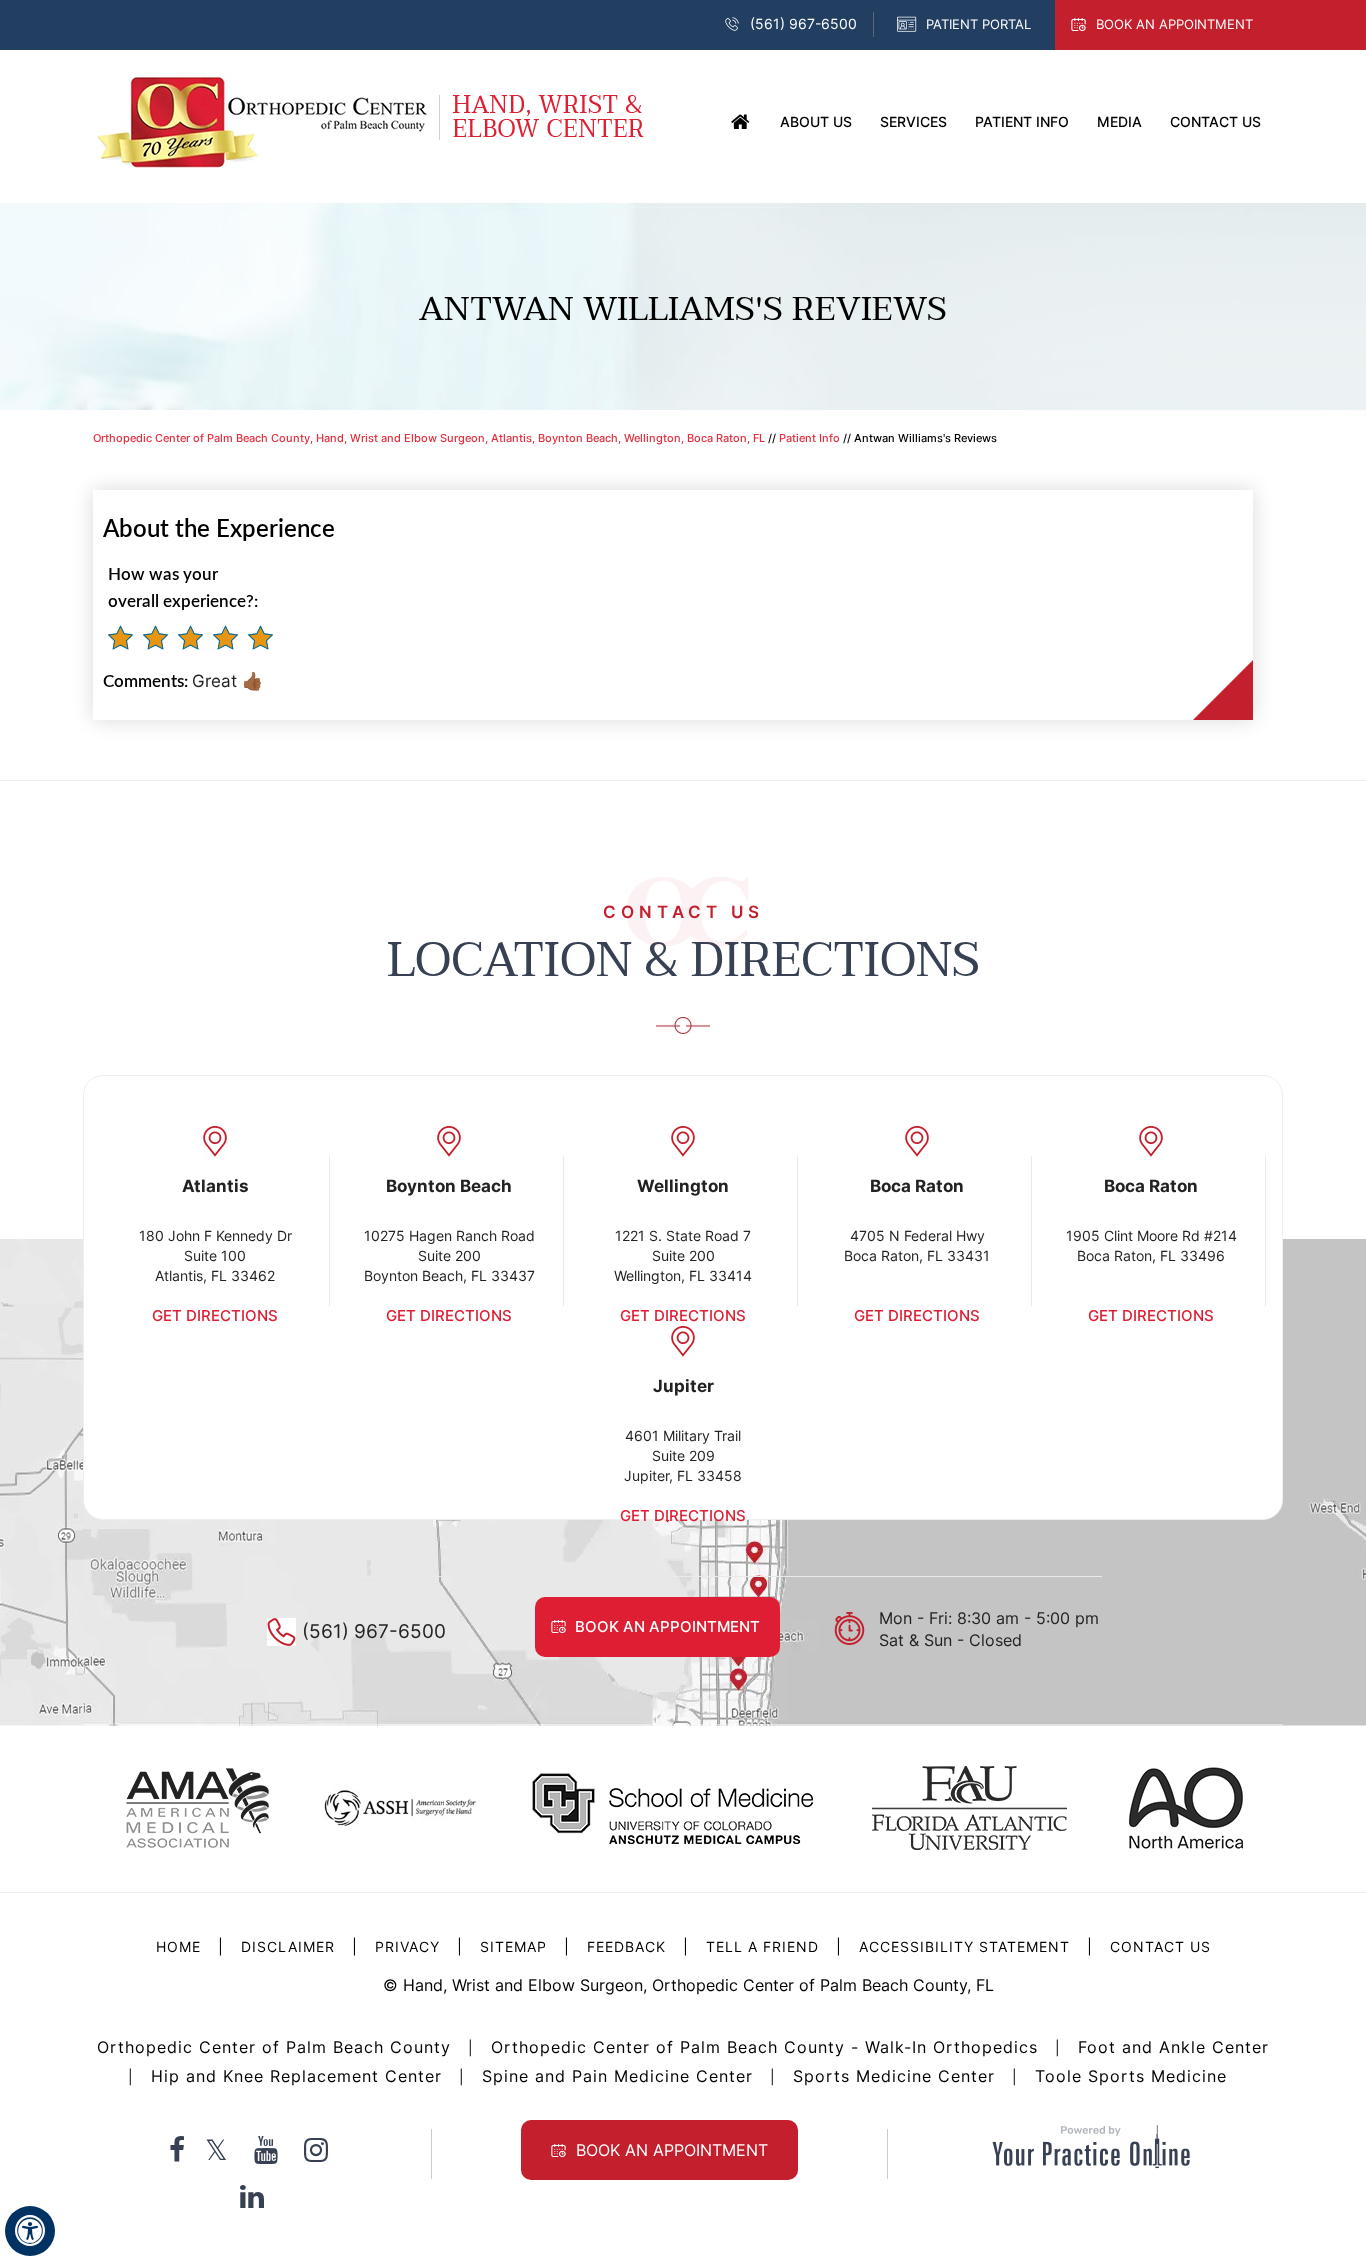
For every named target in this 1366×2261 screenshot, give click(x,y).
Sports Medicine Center (894, 2076)
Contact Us (1215, 121)
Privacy (407, 1946)
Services (913, 121)
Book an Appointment (1174, 24)
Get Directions (215, 1315)
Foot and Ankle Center (1173, 2047)
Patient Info (1022, 121)
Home (741, 123)
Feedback (626, 1946)
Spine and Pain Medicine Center (617, 2076)
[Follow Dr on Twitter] (216, 2150)
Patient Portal (978, 24)
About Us (816, 121)
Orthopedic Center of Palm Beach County (274, 2047)
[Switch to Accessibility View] (30, 2231)
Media (1119, 121)
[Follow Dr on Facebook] (177, 2150)
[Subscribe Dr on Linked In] (252, 2196)
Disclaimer (290, 1946)
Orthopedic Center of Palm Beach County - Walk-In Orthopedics (764, 2047)
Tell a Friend (762, 1946)
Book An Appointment (672, 2150)
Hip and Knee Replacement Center (296, 2076)
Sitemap (513, 1946)
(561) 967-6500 (803, 23)
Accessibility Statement (964, 1946)
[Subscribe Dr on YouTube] (266, 2150)
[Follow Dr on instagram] (316, 2150)
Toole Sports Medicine (1131, 2076)
